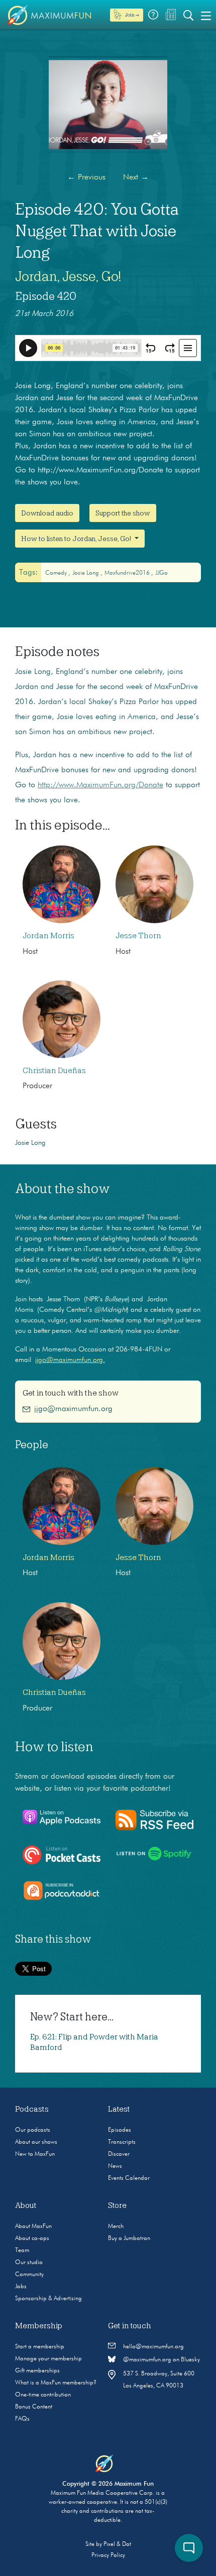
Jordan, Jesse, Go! (68, 276)
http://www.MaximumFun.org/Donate (100, 785)
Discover (119, 2154)
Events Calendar (129, 2178)
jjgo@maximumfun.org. (70, 1360)
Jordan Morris (48, 936)
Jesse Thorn (138, 936)
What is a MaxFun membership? (56, 2383)
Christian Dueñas (54, 1071)
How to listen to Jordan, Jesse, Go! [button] (77, 539)
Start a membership (40, 2347)
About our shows (36, 2142)
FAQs (22, 2419)
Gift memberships (37, 2371)
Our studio (29, 2263)
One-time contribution (43, 2395)
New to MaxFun (35, 2154)
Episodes (120, 2130)
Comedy (57, 573)
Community (29, 2275)
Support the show (123, 513)
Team (22, 2251)
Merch (116, 2226)
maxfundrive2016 (128, 573)
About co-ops (32, 2239)
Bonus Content (34, 2407)
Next (136, 178)
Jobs (21, 2287)
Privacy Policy (108, 2555)
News (115, 2166)
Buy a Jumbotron (129, 2239)
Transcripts (122, 2142)
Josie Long (86, 573)
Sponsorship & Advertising (48, 2299)
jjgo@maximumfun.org (73, 1409)
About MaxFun (33, 2226)
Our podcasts (33, 2130)
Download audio (47, 513)
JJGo (161, 573)
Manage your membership (48, 2359)
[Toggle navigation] (206, 15)
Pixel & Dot (117, 2544)
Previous (86, 178)
